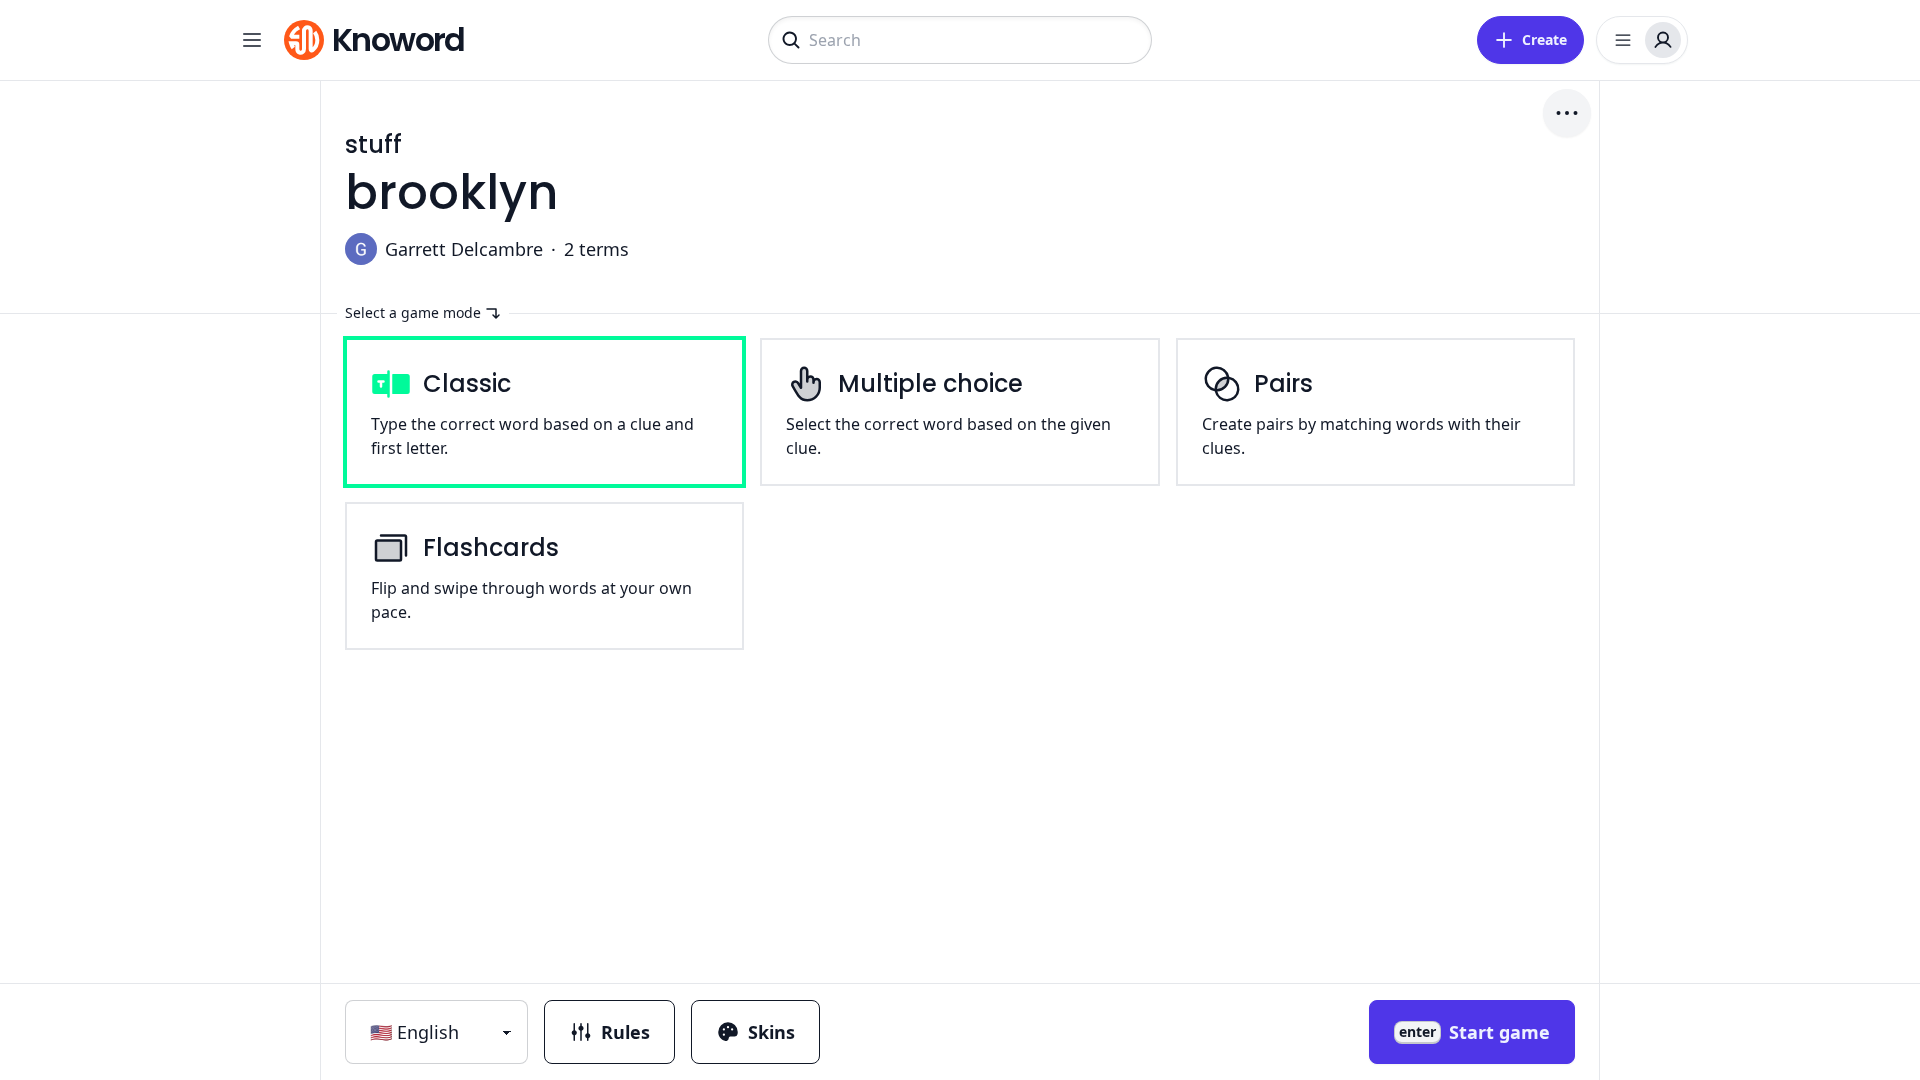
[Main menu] (252, 40)
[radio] (544, 412)
